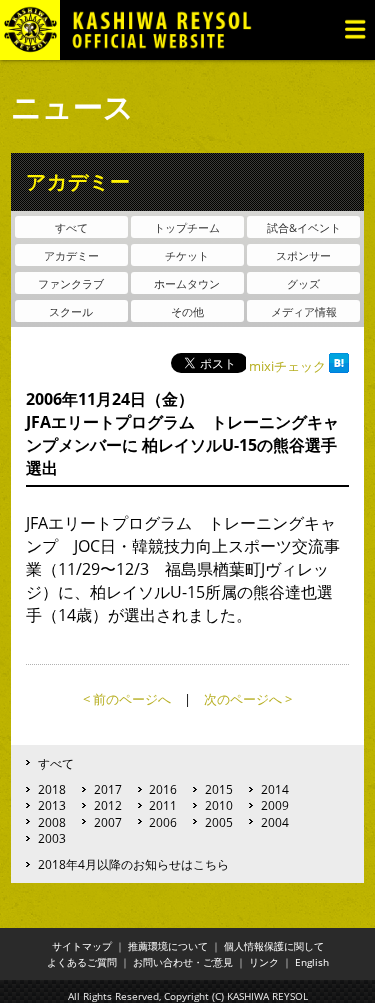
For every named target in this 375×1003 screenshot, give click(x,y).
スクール (71, 311)
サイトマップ (82, 946)
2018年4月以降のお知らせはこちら (133, 864)
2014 (275, 789)
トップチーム (187, 227)
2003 (52, 838)
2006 (163, 822)
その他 (187, 311)
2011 (163, 805)
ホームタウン (187, 283)
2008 (52, 822)
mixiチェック (287, 366)
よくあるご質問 (82, 962)
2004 (275, 822)
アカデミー (71, 255)
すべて (71, 227)
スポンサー (303, 255)
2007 (108, 822)
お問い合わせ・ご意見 (183, 962)
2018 (52, 789)
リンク (264, 962)
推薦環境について (168, 946)
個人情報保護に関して (274, 946)
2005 (219, 822)
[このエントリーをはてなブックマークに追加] (339, 366)
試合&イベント (304, 227)
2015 (219, 789)
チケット (187, 255)
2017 (108, 789)
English (312, 962)
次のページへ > (248, 699)
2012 (108, 805)
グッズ (303, 283)
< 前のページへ (127, 699)
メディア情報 (304, 311)
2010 (219, 805)
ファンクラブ (71, 283)
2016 (163, 789)
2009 (275, 805)
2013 (52, 805)
